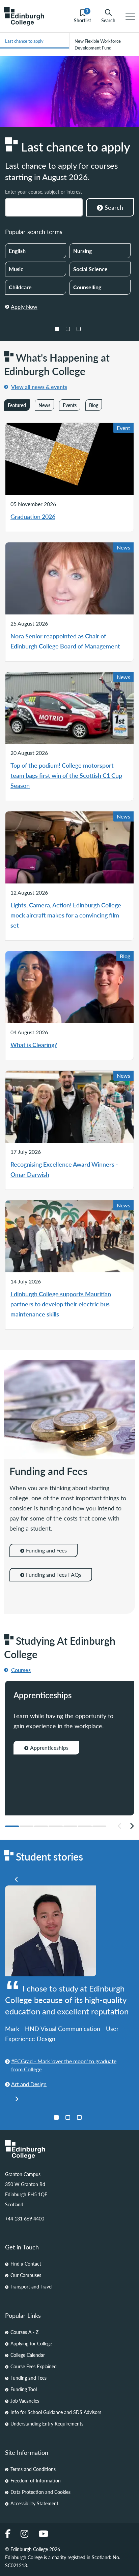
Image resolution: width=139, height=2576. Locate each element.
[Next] (132, 1826)
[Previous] (17, 1879)
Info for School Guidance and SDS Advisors (56, 2412)
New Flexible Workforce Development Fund (98, 44)
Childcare (20, 287)
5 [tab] (70, 1826)
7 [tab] (99, 1826)
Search (108, 20)
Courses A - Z (24, 2332)
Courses (21, 1670)
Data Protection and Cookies (40, 2492)
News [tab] (44, 405)
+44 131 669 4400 (25, 2218)
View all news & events (39, 387)
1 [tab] (57, 329)
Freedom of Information (36, 2480)
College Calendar (28, 2355)
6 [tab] (85, 1826)
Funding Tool (24, 2389)
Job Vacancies (25, 2401)
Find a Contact (26, 2264)
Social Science (90, 269)
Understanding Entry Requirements (47, 2423)
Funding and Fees (46, 1550)
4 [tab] (55, 1826)
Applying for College (31, 2343)
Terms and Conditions (33, 2469)
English (17, 251)
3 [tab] (79, 329)
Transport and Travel (31, 2286)
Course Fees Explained (34, 2366)
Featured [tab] (17, 405)
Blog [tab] (94, 405)
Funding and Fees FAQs (54, 1575)
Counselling (87, 287)
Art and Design (29, 2084)
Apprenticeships (49, 1748)
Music (16, 269)
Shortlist (82, 16)
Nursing (82, 251)
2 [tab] (68, 329)
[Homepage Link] (69, 2149)
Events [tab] (70, 405)
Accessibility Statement (34, 2503)
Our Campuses (26, 2275)
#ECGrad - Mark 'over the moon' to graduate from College (64, 2065)
